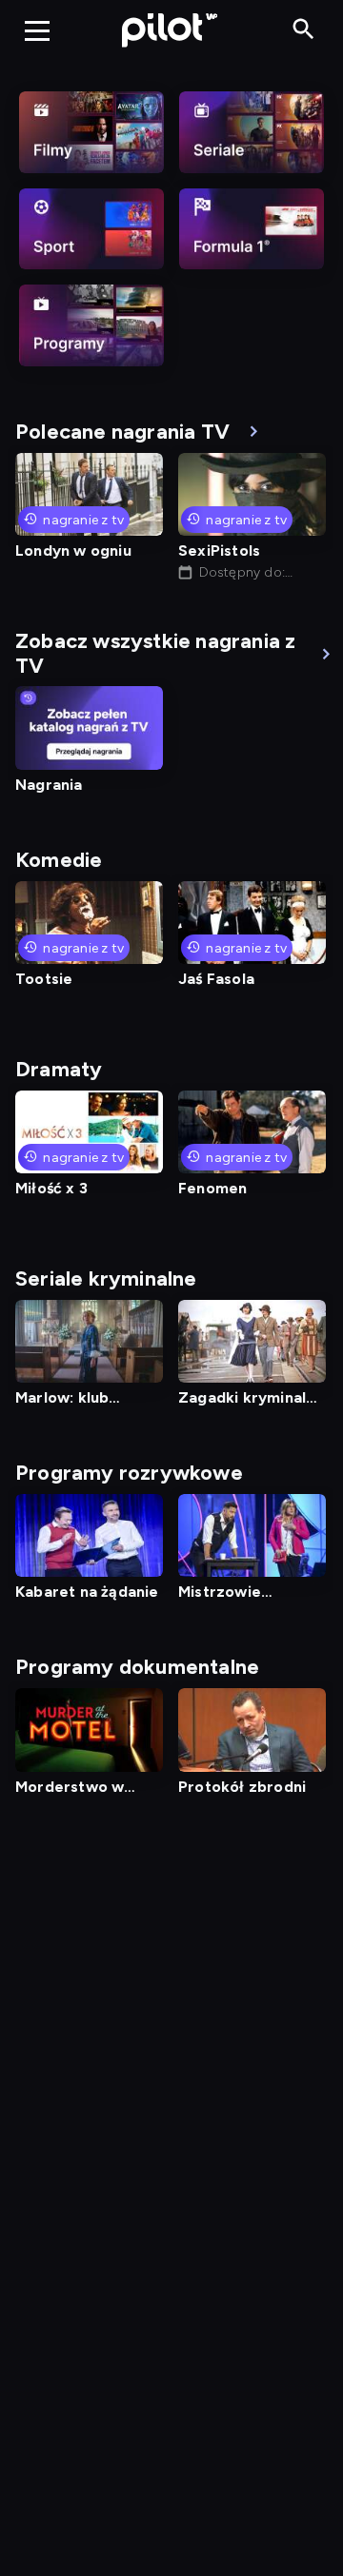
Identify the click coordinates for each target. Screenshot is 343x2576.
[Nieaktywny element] (91, 132)
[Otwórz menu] (37, 30)
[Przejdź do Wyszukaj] (303, 30)
